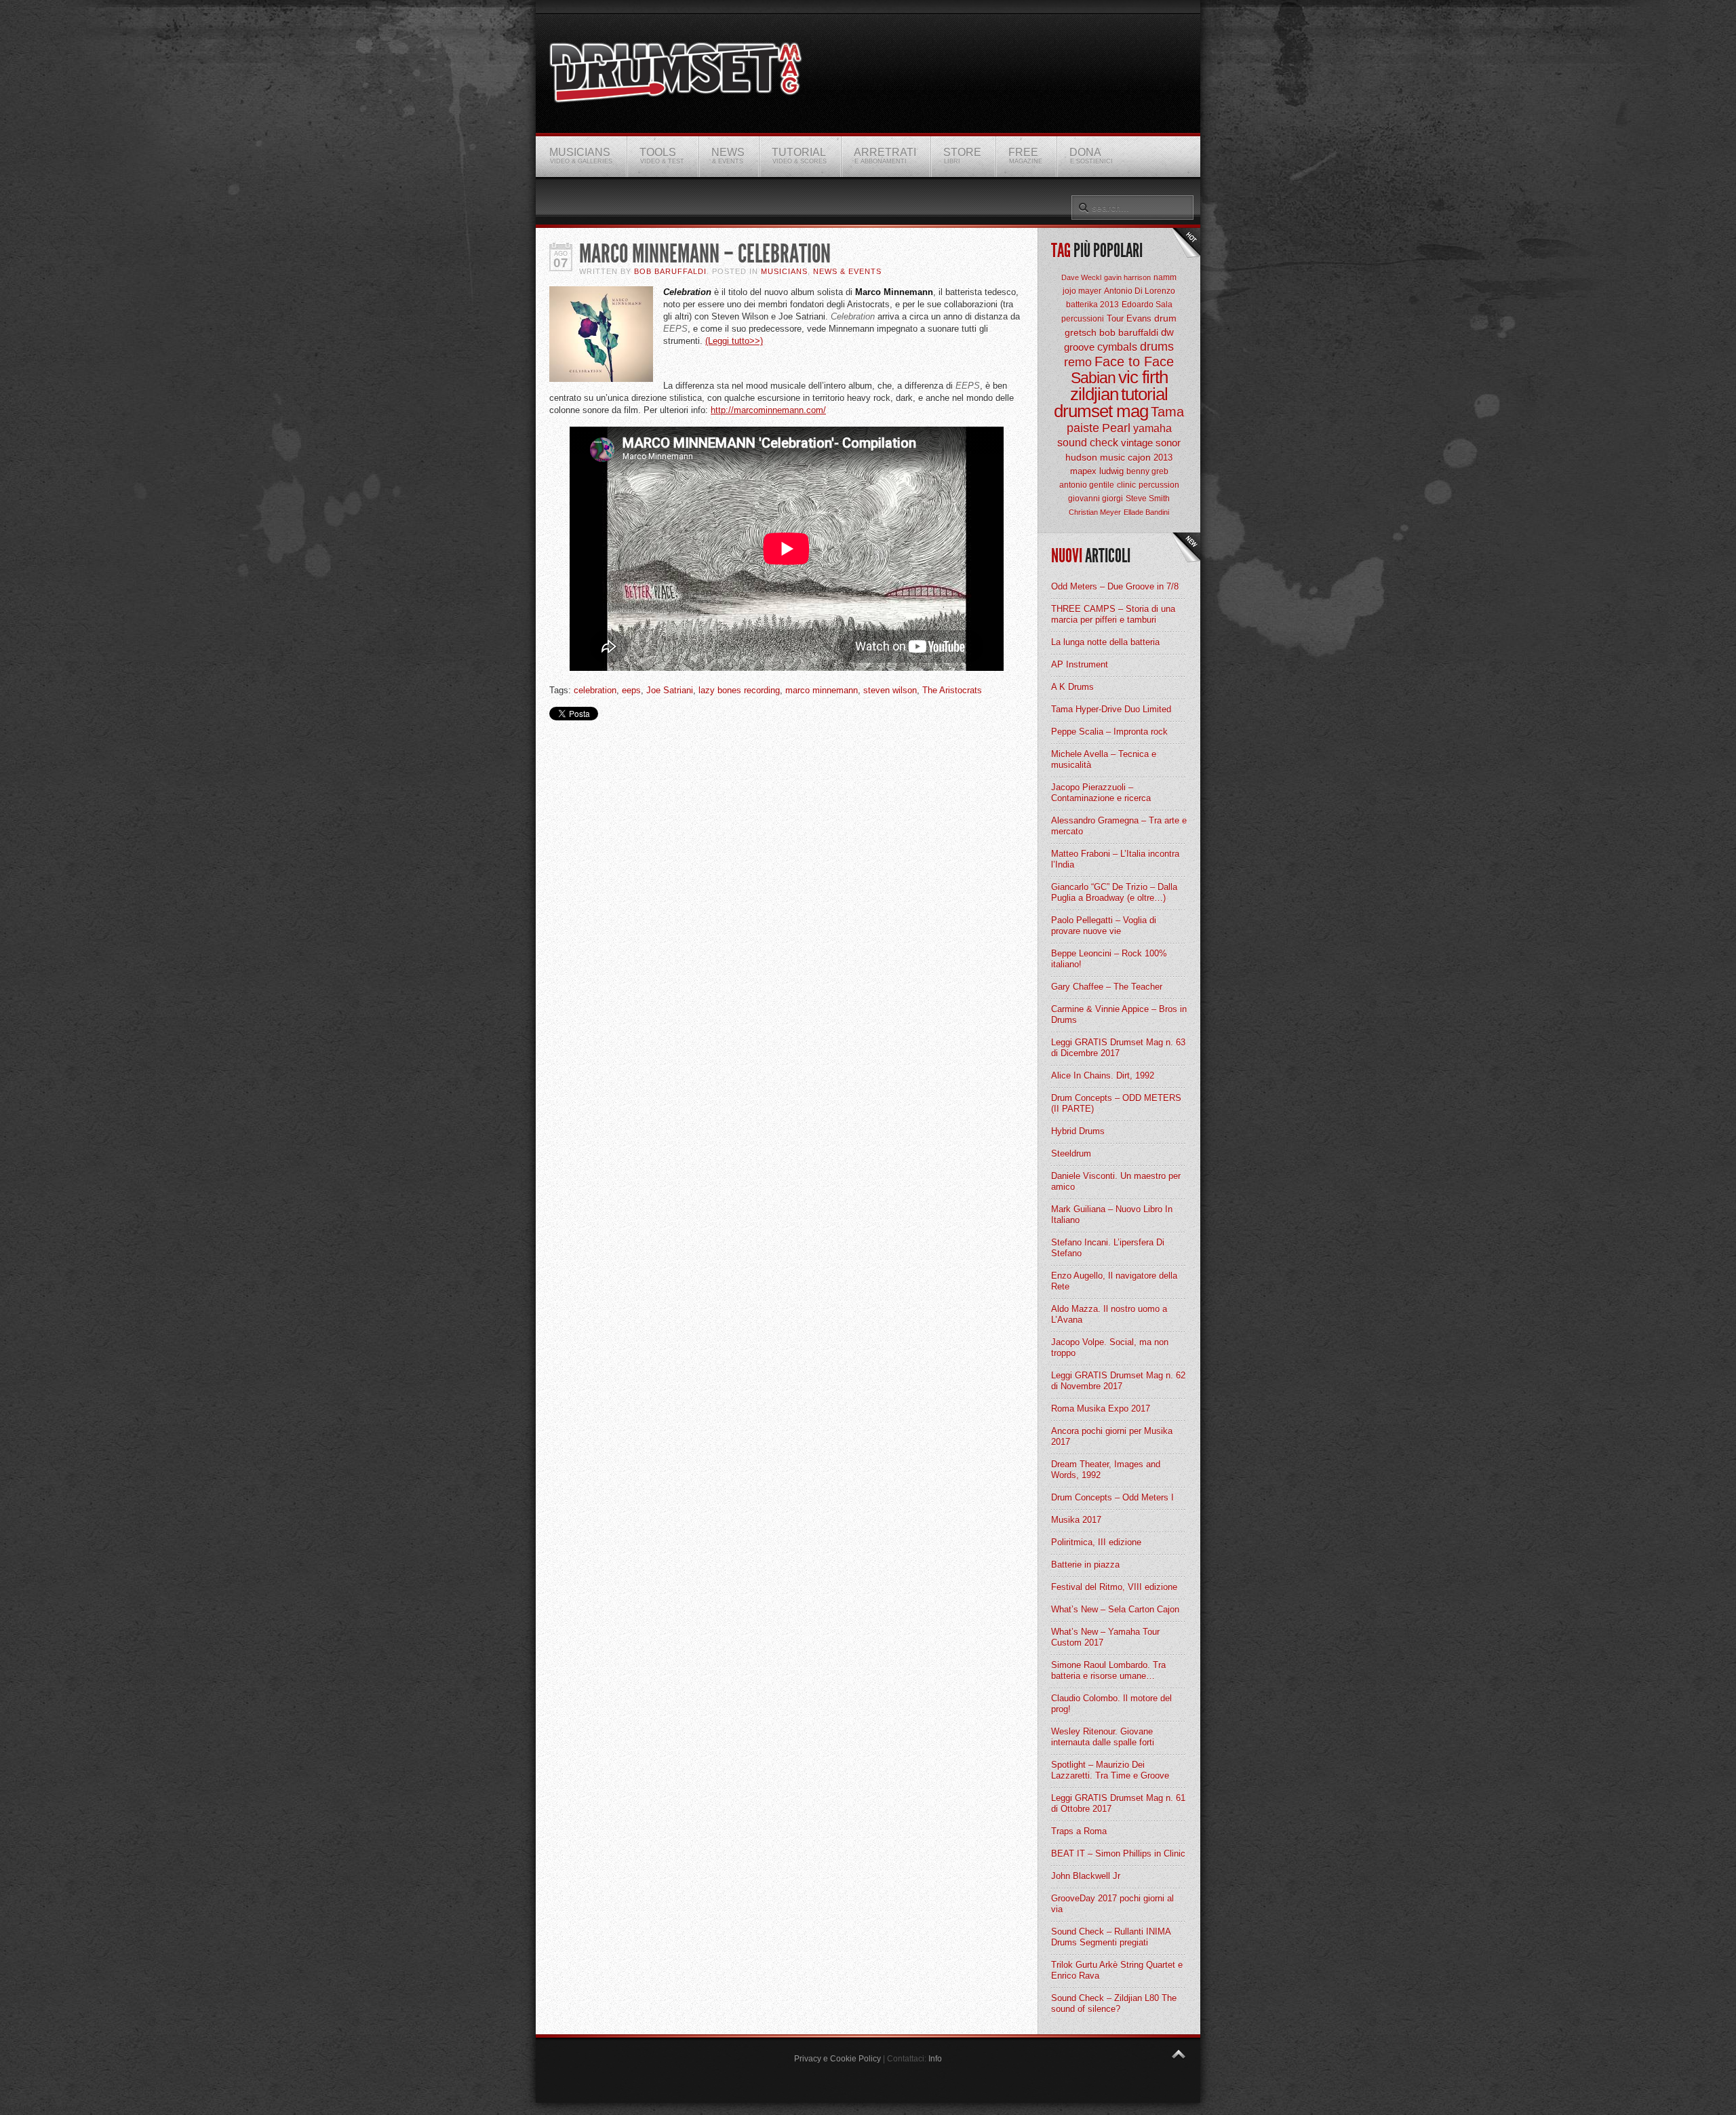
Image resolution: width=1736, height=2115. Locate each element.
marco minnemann (822, 690)
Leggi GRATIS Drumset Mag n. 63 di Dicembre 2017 (1118, 1048)
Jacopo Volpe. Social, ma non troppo (1110, 1347)
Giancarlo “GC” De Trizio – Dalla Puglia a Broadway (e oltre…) (1114, 892)
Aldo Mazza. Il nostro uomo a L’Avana (1109, 1314)
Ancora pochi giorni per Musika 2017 (1112, 1436)
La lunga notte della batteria (1105, 642)
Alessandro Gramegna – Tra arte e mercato (1119, 826)
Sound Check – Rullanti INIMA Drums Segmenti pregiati (1111, 1937)
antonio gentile (1087, 485)
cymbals (1117, 347)
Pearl (1116, 428)
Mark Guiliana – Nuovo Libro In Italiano (1112, 1215)
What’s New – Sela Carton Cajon (1115, 1609)
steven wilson (890, 690)
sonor (1168, 443)
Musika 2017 (1076, 1520)
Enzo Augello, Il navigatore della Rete (1114, 1281)
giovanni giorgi (1096, 499)
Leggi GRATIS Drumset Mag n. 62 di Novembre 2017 (1118, 1381)
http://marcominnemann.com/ (768, 410)
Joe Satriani (670, 690)
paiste (1083, 428)
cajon (1139, 457)
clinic (1126, 485)
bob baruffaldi (1129, 332)
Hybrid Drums (1078, 1131)
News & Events (847, 271)
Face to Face (1134, 362)
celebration (595, 690)
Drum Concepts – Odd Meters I (1112, 1497)
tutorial (1144, 394)
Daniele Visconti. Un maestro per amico (1116, 1181)
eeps (631, 690)
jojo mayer (1082, 291)
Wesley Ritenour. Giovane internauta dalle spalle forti (1103, 1737)
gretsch (1081, 332)
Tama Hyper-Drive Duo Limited (1111, 709)
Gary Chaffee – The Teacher (1107, 987)
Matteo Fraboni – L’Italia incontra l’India (1115, 859)
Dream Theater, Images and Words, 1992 (1106, 1470)
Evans (1139, 318)
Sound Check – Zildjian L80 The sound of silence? (1114, 2003)
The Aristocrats (952, 690)
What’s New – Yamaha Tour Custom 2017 (1105, 1637)
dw (1167, 332)
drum (1165, 318)
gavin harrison (1127, 277)
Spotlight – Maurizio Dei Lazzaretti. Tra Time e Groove (1110, 1770)
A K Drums (1072, 687)
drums (1157, 347)
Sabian (1093, 378)
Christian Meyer (1095, 512)
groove (1079, 347)
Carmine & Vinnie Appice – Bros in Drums (1119, 1014)
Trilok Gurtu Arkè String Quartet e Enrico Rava (1117, 1970)
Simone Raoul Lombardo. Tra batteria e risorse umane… (1108, 1670)
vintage (1137, 443)
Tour (1115, 318)
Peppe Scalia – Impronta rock (1109, 732)
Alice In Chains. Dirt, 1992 (1103, 1075)
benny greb (1147, 471)
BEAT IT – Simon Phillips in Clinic (1118, 1854)
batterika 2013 (1092, 305)
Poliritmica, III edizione (1096, 1542)
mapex (1083, 471)
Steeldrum (1071, 1153)
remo (1078, 362)
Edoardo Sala (1147, 305)
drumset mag (1101, 411)
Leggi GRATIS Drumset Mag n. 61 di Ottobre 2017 (1118, 1803)
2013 (1163, 458)
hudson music (1095, 457)
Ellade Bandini (1146, 512)
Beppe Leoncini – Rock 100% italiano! (1109, 959)
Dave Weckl (1081, 277)
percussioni (1083, 319)
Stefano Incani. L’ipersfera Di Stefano (1108, 1248)
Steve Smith (1148, 499)
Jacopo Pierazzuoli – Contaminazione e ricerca (1101, 793)
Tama (1167, 412)
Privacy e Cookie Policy (837, 2059)
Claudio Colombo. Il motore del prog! (1111, 1704)
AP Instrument (1080, 664)
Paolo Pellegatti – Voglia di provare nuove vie (1104, 926)
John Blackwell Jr (1086, 1876)
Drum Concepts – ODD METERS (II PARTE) (1116, 1103)
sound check (1088, 443)
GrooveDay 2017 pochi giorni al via (1112, 1904)
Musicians (784, 271)
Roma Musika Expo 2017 (1101, 1409)
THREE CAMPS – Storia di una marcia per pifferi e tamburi (1113, 614)
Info (935, 2059)
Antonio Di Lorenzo (1140, 291)
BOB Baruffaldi (670, 271)
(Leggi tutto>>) (734, 341)
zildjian (1094, 394)
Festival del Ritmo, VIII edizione (1114, 1587)
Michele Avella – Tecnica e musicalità (1104, 759)
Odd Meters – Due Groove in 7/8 (1115, 586)
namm (1165, 277)
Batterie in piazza (1085, 1565)
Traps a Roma (1079, 1831)
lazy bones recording (739, 690)
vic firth (1143, 377)
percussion (1159, 485)
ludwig (1111, 471)
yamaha (1152, 428)
